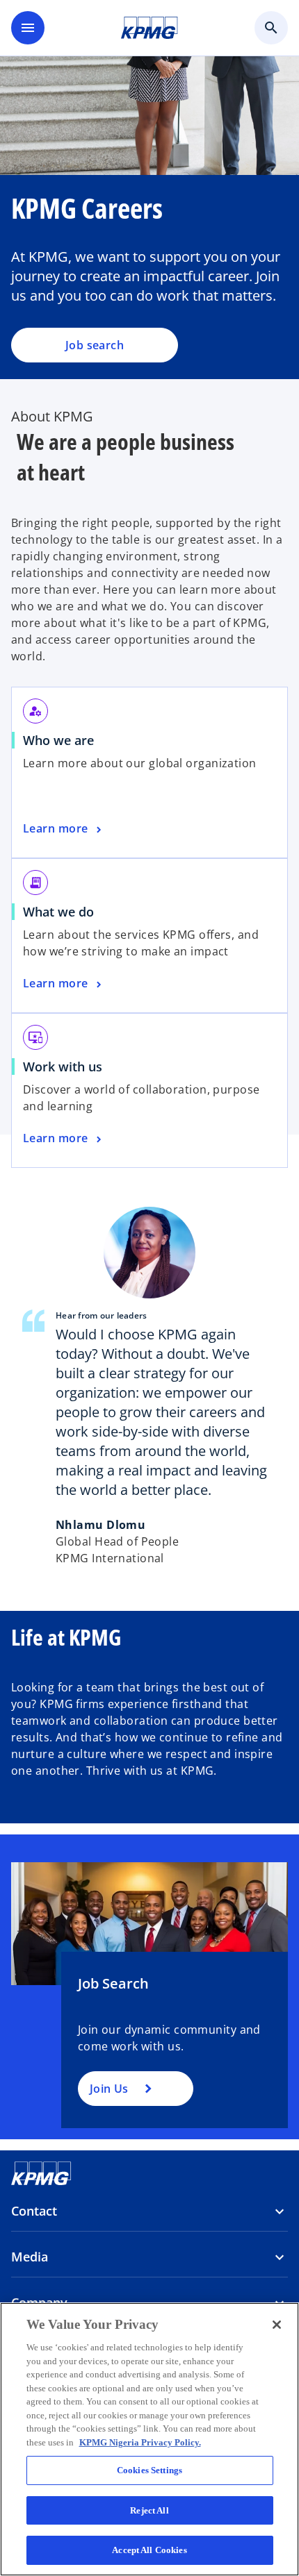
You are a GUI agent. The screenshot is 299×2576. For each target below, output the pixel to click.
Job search (95, 345)
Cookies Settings (149, 2470)
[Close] (277, 2325)
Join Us (109, 2089)
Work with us (67, 1067)
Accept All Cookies (149, 2550)
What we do (58, 912)
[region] (149, 2439)
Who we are (63, 740)
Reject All (149, 2510)
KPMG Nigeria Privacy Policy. (140, 2442)
